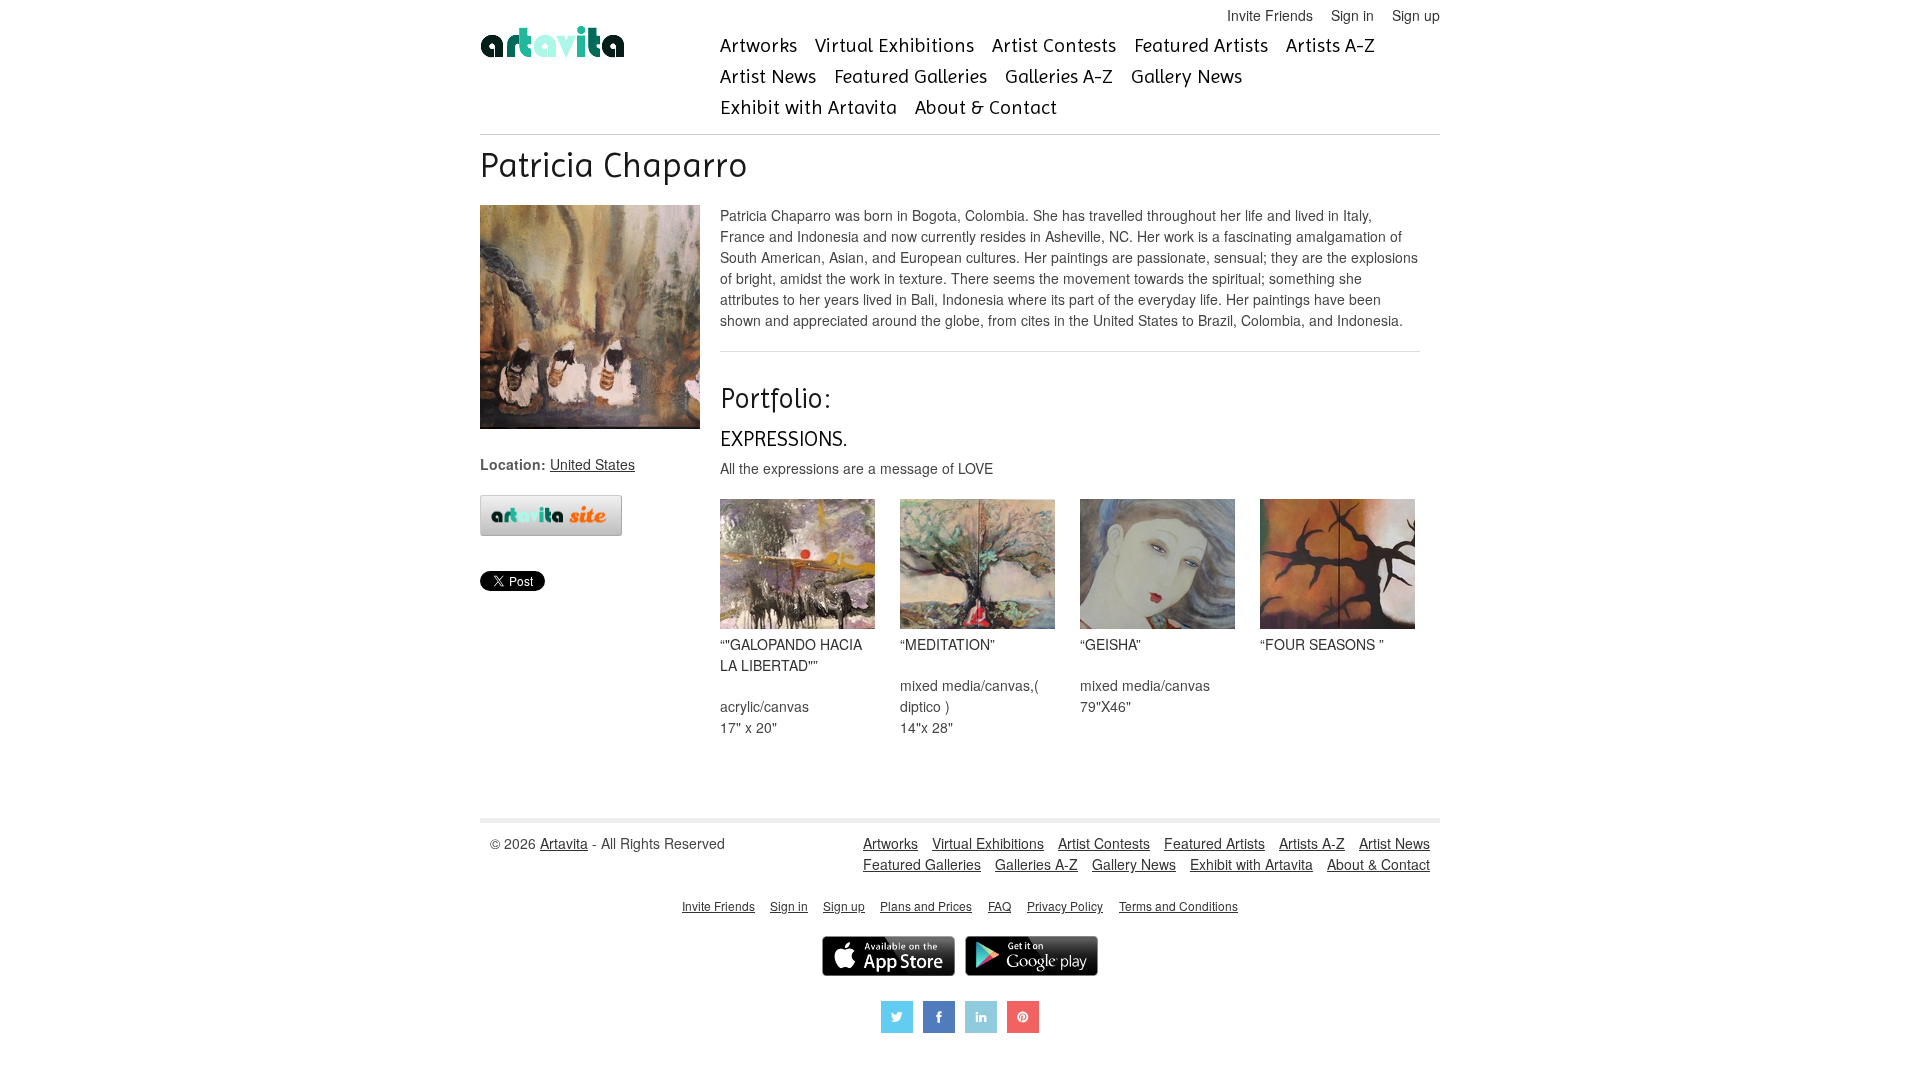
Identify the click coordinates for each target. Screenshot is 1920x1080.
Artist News (768, 76)
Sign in (1352, 15)
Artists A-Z (1330, 45)
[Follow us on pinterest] (1023, 1019)
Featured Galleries (910, 76)
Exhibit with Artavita (808, 107)
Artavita (564, 843)
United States (592, 464)
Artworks (758, 45)
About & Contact (986, 107)
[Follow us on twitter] (897, 1019)
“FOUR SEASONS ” (1322, 644)
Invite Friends (1270, 15)
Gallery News (1186, 76)
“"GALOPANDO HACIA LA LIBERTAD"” (791, 654)
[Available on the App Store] (888, 958)
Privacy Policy (1065, 905)
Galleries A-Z (1059, 76)
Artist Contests (1054, 45)
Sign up (1416, 15)
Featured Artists (1201, 45)
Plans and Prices (926, 905)
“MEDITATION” (947, 644)
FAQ (999, 905)
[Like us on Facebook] (939, 1019)
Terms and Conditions (1178, 905)
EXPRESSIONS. (783, 439)
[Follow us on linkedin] (981, 1019)
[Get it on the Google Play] (1031, 958)
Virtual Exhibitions (894, 45)
